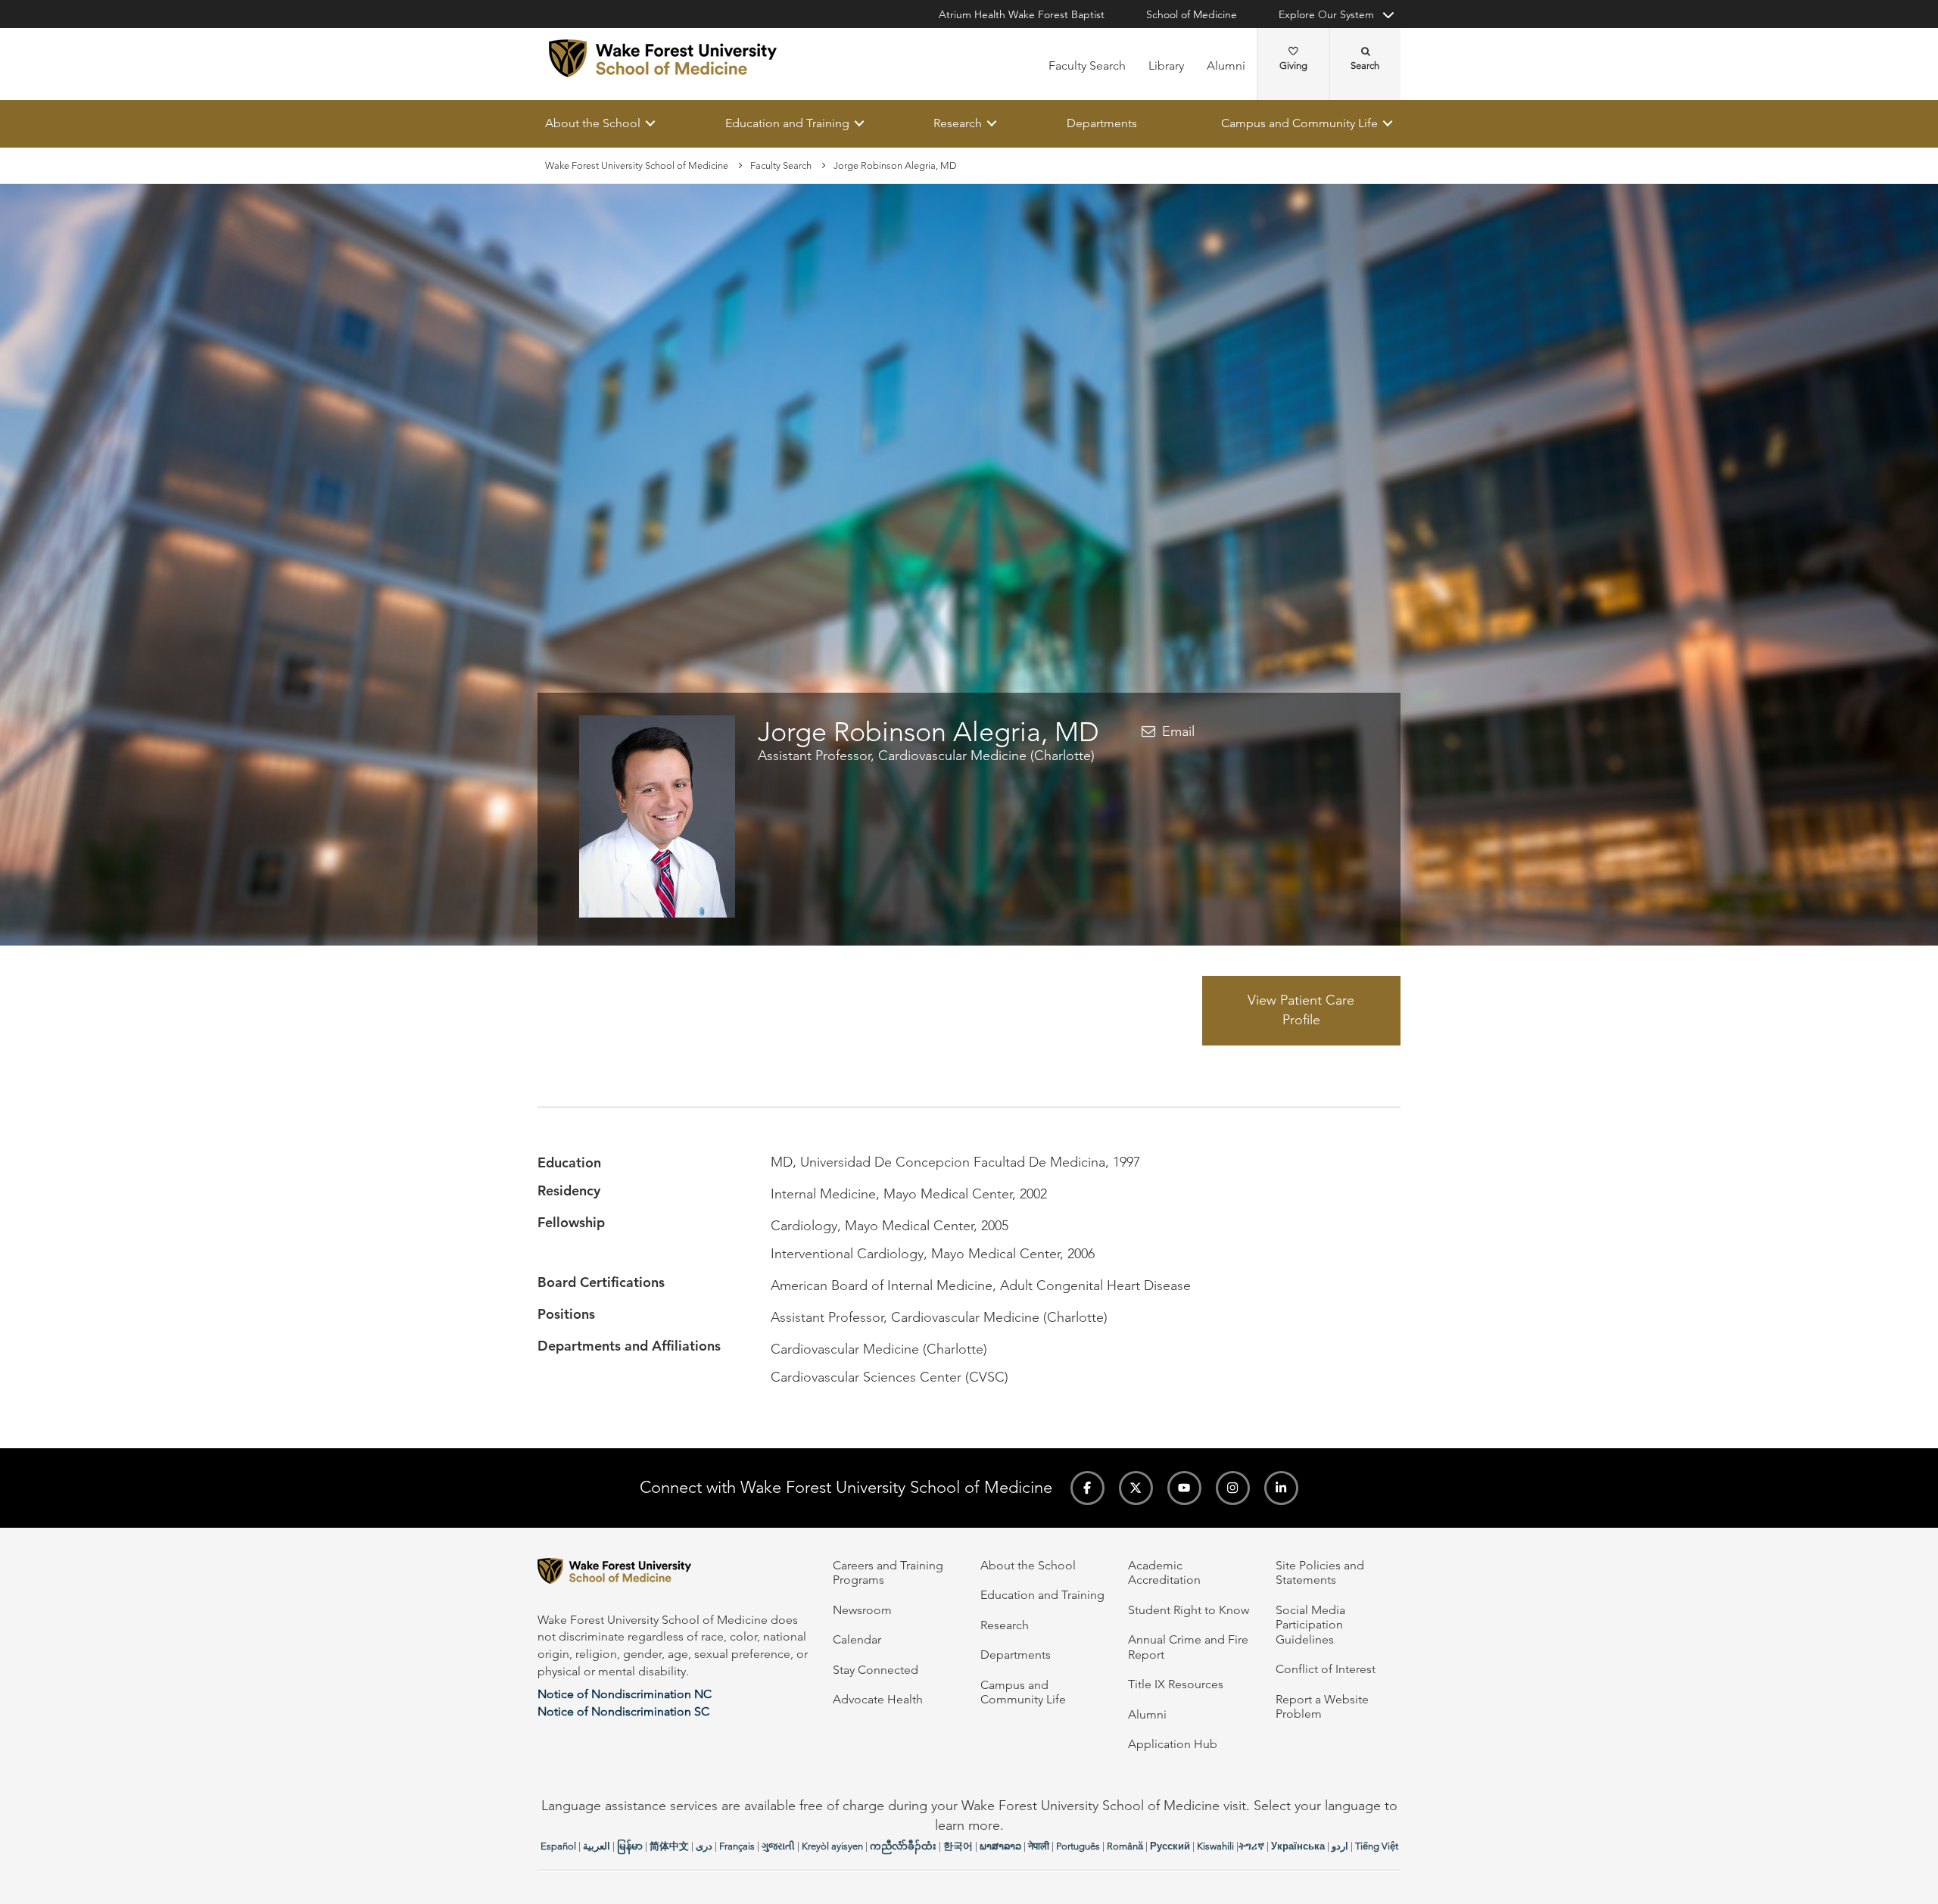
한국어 (958, 1846)
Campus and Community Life (1299, 123)
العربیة (597, 1846)
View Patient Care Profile (1301, 1011)
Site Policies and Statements (1320, 1572)
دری (704, 1846)
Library (1166, 65)
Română (1125, 1846)
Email (1178, 731)
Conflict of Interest (1326, 1669)
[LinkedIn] (1281, 1488)
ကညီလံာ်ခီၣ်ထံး (903, 1846)
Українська (1298, 1846)
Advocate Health (878, 1699)
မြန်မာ (630, 1846)
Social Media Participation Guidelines (1310, 1625)
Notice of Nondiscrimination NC (625, 1694)
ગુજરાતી (778, 1846)
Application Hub (1173, 1744)
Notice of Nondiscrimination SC (623, 1711)
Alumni (1226, 65)
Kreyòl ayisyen (832, 1846)
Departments (1102, 123)
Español (558, 1846)
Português (1078, 1846)
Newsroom (862, 1610)
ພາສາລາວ (1000, 1846)
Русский (1170, 1846)
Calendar (857, 1639)
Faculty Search (1087, 65)
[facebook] (1087, 1488)
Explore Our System (1326, 14)
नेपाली (1039, 1846)
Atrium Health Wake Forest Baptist (1022, 14)
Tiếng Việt (1377, 1846)
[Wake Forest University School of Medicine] (663, 58)
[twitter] (1136, 1488)
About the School (593, 123)
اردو (1340, 1846)
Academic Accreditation (1164, 1572)
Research (958, 123)
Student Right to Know (1189, 1610)
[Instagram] (1233, 1488)
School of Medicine (1192, 14)
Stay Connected (876, 1670)
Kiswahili (1215, 1846)
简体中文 (669, 1846)
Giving (1293, 65)
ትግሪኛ (1251, 1846)
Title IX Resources (1176, 1684)
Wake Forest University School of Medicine (637, 165)
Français (737, 1846)
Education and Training (787, 123)
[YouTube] (1184, 1488)
